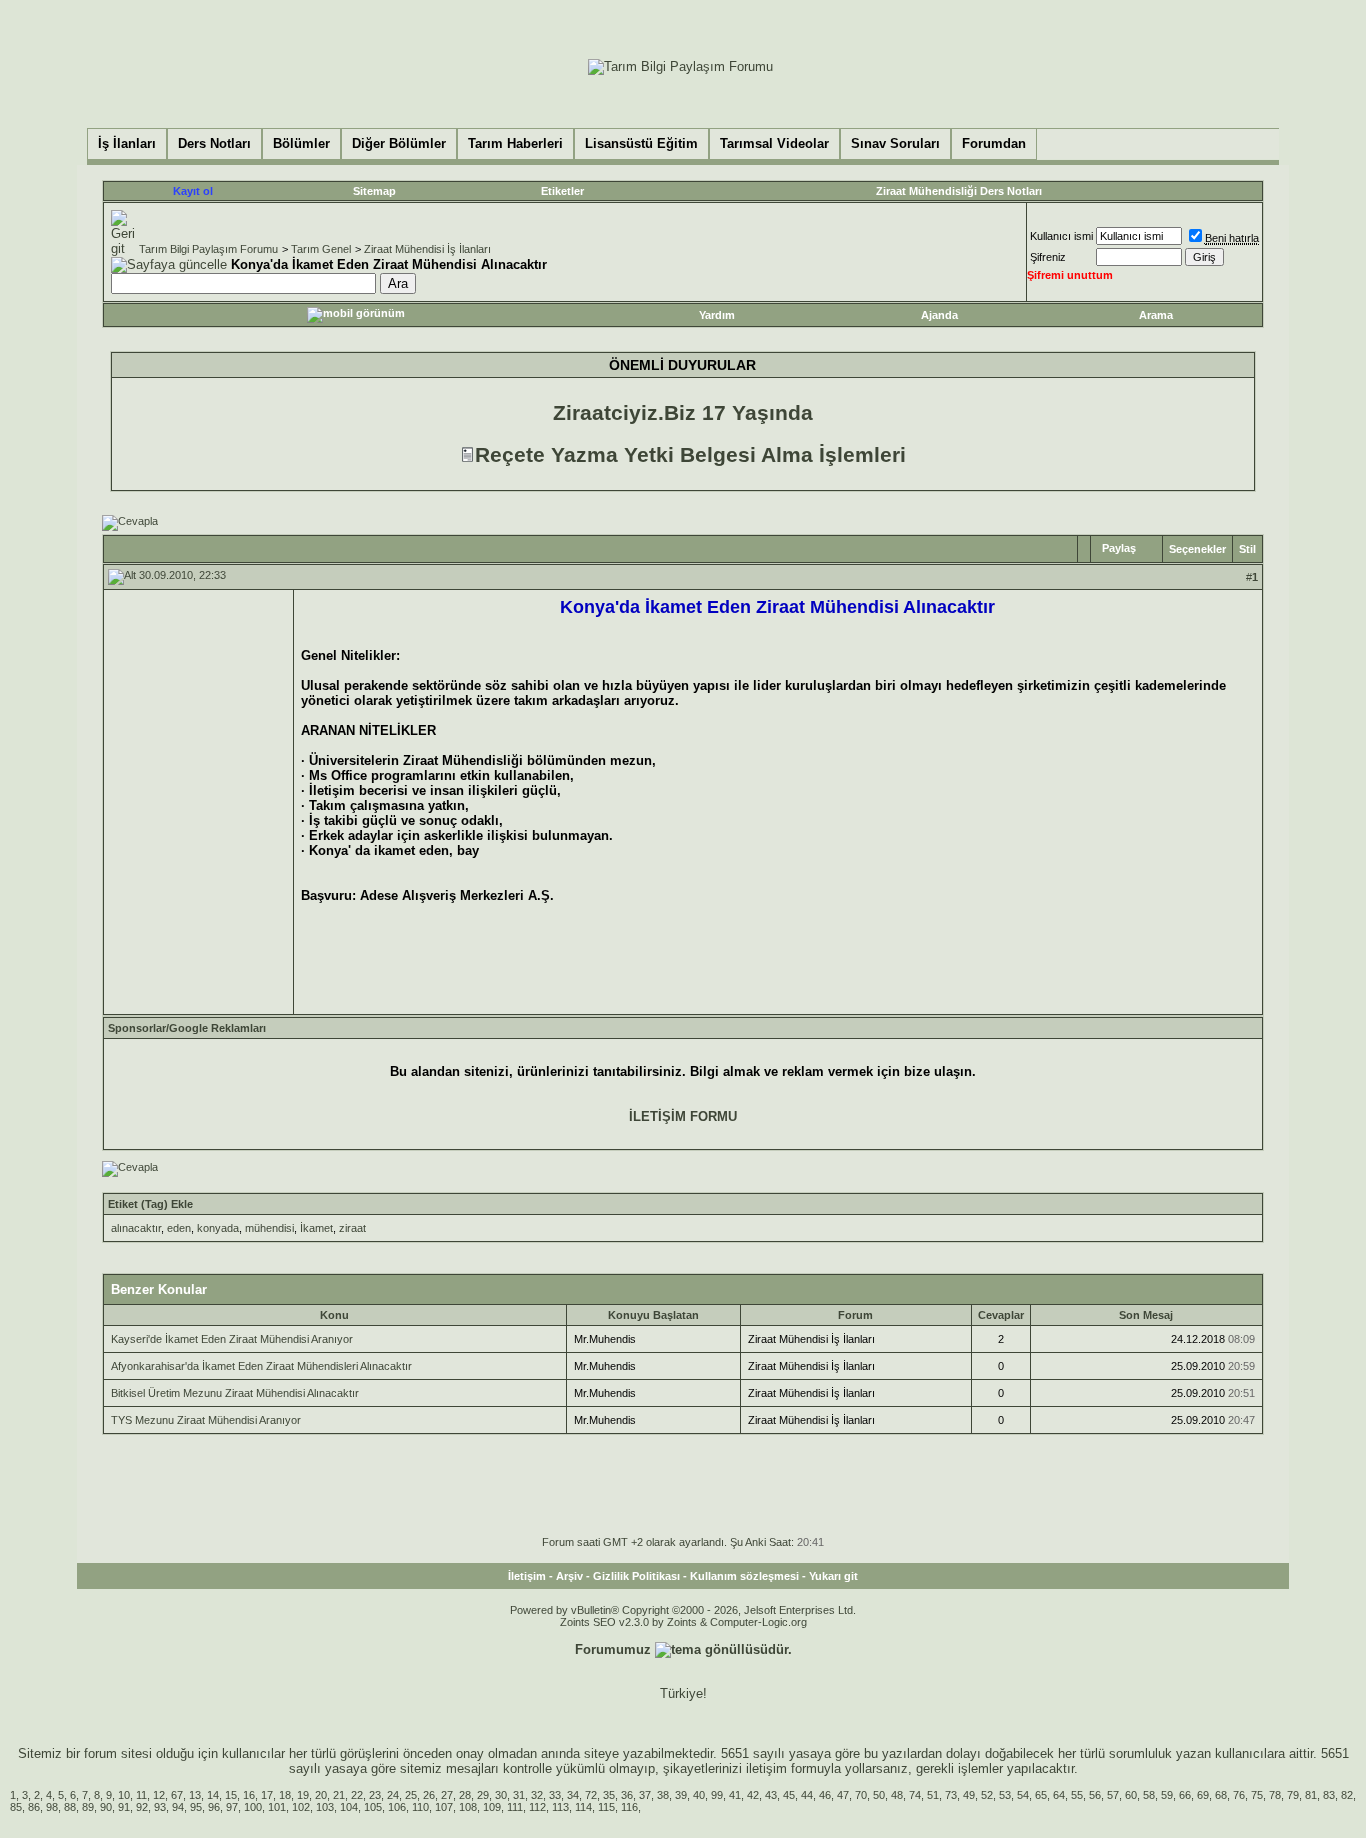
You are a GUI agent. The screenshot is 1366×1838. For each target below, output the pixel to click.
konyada (218, 1228)
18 (285, 1795)
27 (447, 1795)
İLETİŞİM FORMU (683, 1116)
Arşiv (569, 1576)
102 (301, 1807)
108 (468, 1807)
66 (1185, 1795)
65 (1041, 1795)
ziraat (352, 1228)
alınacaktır (136, 1228)
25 (411, 1795)
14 (213, 1795)
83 (1329, 1795)
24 (393, 1795)
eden (179, 1228)
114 (583, 1807)
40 (699, 1795)
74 (915, 1795)
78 (1275, 1795)
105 (373, 1807)
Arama (1156, 315)
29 (483, 1795)
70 (861, 1795)
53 (1005, 1795)
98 (52, 1807)
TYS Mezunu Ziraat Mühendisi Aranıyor (206, 1420)
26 (429, 1795)
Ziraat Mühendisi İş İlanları (427, 249)
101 (277, 1807)
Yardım (717, 315)
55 (1077, 1795)
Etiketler (562, 191)
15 (231, 1795)
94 (178, 1807)
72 (591, 1795)
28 (465, 1795)
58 (1149, 1795)
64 (1059, 1795)
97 (232, 1807)
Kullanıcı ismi (1061, 236)
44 (807, 1795)
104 (349, 1807)
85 (16, 1807)
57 (1113, 1795)
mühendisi (269, 1228)
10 (124, 1795)
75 (1257, 1795)
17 (267, 1795)
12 (159, 1795)
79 (1293, 1795)
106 (397, 1807)
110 (420, 1807)
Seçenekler (1197, 549)
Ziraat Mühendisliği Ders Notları (959, 191)
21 (339, 1795)
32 (537, 1795)
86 (34, 1807)
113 (560, 1807)
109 (492, 1807)
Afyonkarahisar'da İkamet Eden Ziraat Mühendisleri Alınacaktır (261, 1366)
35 (609, 1795)
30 (501, 1795)
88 (70, 1807)
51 (933, 1795)
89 (88, 1807)
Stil (1247, 549)
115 (606, 1807)
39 (681, 1795)
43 (771, 1795)
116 (629, 1807)
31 (519, 1795)
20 (321, 1795)
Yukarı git (833, 1576)
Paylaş (1119, 548)
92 (142, 1807)
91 (124, 1807)
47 (843, 1795)
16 (249, 1795)
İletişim (527, 1576)
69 (1203, 1795)
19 (303, 1795)
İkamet (316, 1228)
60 (1131, 1795)
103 (325, 1807)
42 (753, 1795)
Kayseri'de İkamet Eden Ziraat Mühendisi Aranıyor (232, 1339)
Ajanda (939, 315)
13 (195, 1795)
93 (160, 1807)
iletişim (766, 1768)
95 (196, 1807)
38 (663, 1795)
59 (1167, 1795)
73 (951, 1795)
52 (987, 1795)
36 (627, 1795)
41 (735, 1795)
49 (969, 1795)
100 (253, 1807)
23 (375, 1795)
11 (141, 1795)
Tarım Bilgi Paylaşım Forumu (208, 249)
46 (825, 1795)
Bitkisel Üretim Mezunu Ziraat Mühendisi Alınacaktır (235, 1393)
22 (357, 1795)
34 (573, 1795)
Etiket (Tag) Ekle (150, 1204)
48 (897, 1795)
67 (177, 1795)
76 (1239, 1795)
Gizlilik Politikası (636, 1576)
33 (555, 1795)
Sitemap (374, 191)
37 (645, 1795)
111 (515, 1807)
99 (717, 1795)
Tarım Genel (321, 249)
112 (537, 1807)
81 (1311, 1795)
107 (444, 1807)
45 (789, 1795)
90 (106, 1807)
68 (1221, 1795)
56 (1095, 1795)
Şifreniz (1048, 257)
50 (879, 1795)
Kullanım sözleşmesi (744, 1576)
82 (1347, 1795)
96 (214, 1807)
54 (1023, 1795)
